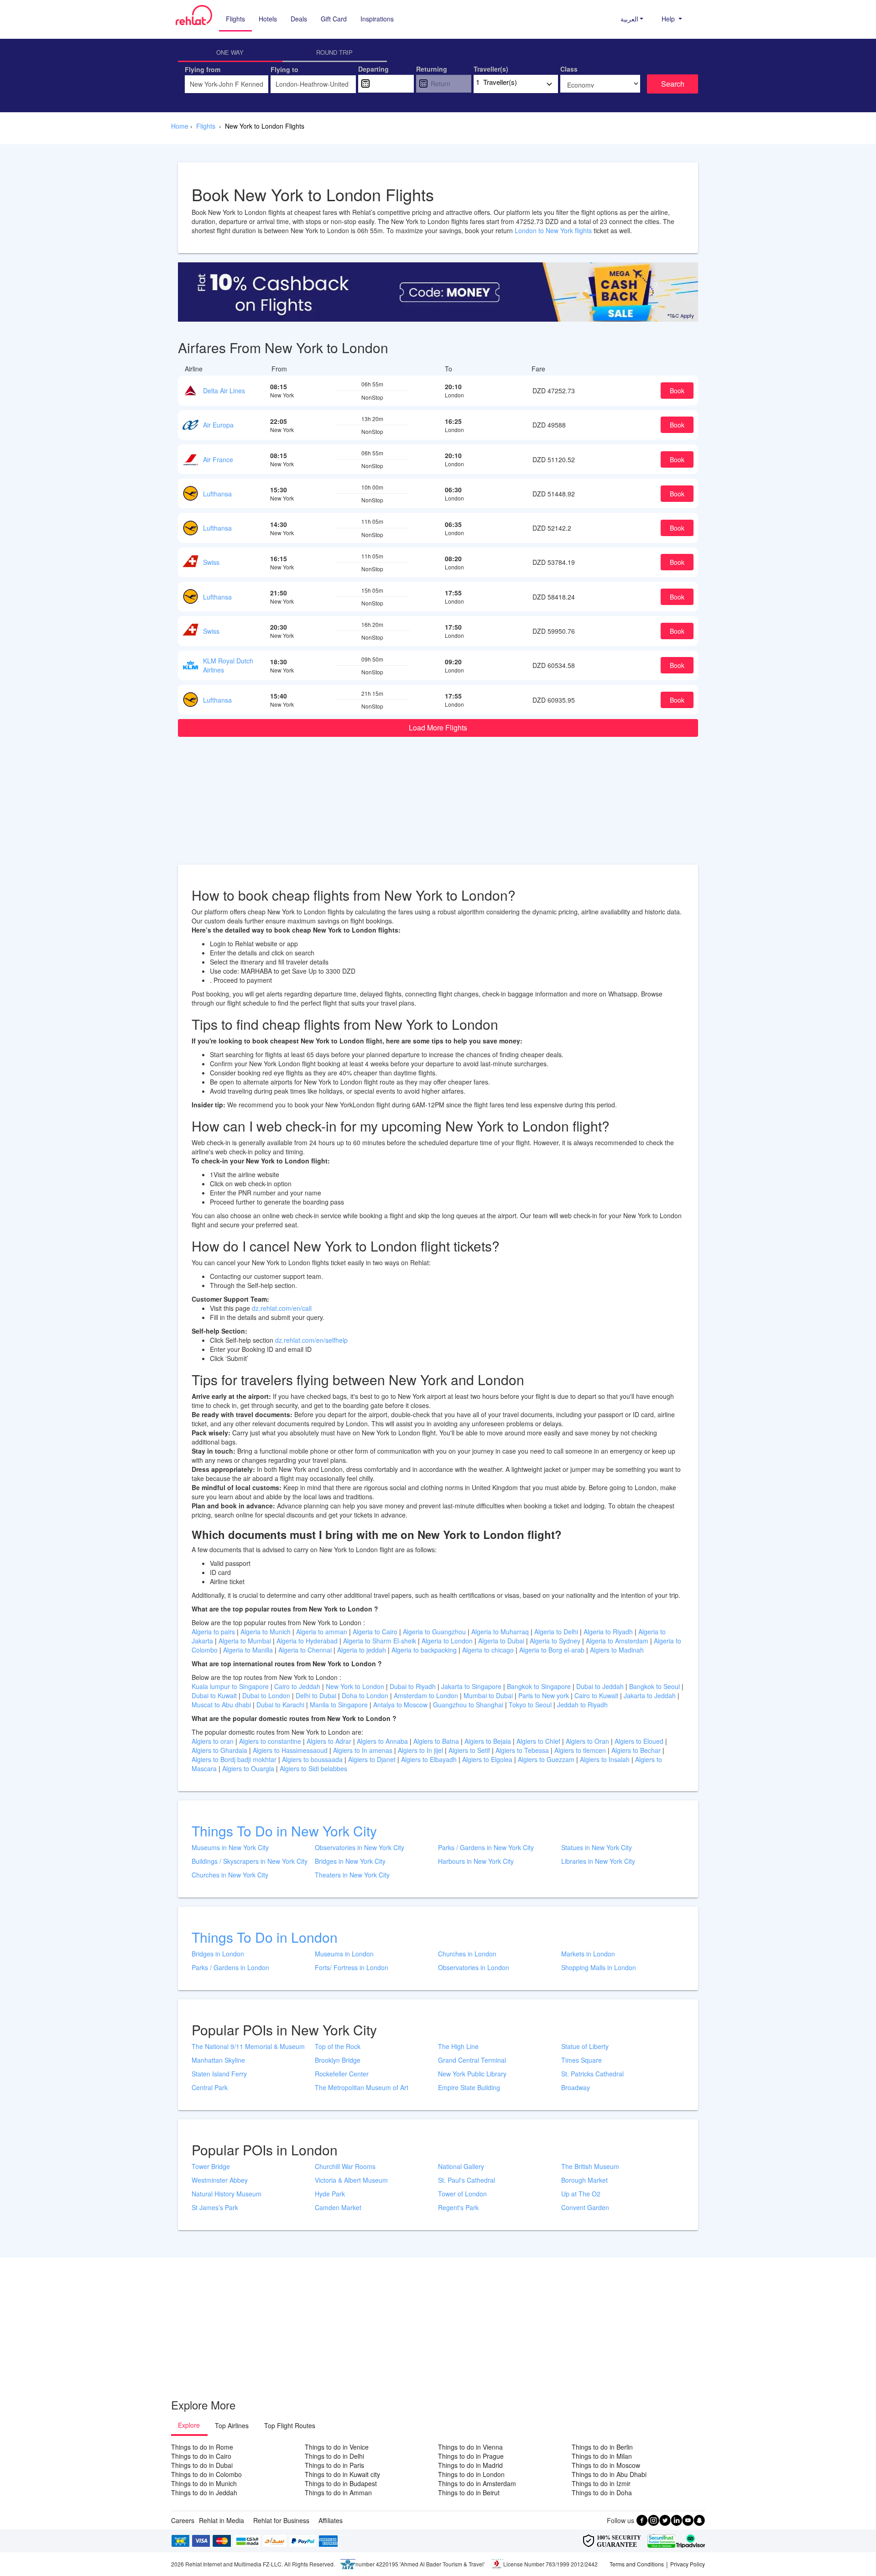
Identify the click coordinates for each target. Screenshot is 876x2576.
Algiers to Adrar (330, 1741)
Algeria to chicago (489, 1650)
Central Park (210, 2087)
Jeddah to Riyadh (582, 1705)
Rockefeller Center (342, 2074)
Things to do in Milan (602, 2456)
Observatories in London (474, 1967)
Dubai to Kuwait (215, 1695)
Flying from (203, 69)
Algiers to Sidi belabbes (313, 1768)
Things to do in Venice (337, 2447)
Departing (373, 69)
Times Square (581, 2060)
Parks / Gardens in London (230, 1967)
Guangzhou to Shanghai (469, 1705)
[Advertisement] (438, 801)
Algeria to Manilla (249, 1650)
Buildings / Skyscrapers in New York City (250, 1861)
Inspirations (377, 19)
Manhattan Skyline (218, 2060)
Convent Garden (585, 2207)
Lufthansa (217, 494)
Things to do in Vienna (470, 2447)
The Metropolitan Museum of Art (362, 2087)
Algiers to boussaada (313, 1759)
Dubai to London (267, 1695)
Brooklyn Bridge (338, 2060)
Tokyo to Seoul (531, 1705)
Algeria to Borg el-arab (553, 1650)
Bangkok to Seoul (655, 1686)
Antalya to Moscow (401, 1705)
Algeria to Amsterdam (617, 1641)
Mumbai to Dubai (488, 1695)
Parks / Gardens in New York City (486, 1847)
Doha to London (366, 1695)
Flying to (284, 69)
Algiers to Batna (437, 1741)
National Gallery (461, 2166)
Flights (235, 19)
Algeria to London (448, 1641)
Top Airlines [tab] (232, 2425)
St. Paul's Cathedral (467, 2180)
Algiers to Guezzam (547, 1759)
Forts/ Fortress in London (352, 1967)
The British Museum (590, 2166)
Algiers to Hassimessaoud (291, 1750)
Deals (299, 19)
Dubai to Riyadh (414, 1686)
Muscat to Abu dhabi (222, 1705)
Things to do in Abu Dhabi (609, 2474)
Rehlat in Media (222, 2520)
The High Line (458, 2046)
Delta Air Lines (224, 391)
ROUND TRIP (334, 52)
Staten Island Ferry (219, 2074)
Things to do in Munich (204, 2483)
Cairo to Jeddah (298, 1686)
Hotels (268, 19)
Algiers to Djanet (373, 1759)
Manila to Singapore (340, 1705)
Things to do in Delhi (334, 2456)
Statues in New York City (597, 1847)
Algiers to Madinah (617, 1650)
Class (569, 69)
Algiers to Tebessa (523, 1750)
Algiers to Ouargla (249, 1768)
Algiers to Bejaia (488, 1741)
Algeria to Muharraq (501, 1632)
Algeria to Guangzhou (435, 1632)
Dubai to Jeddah (601, 1686)
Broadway (576, 2087)
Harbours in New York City (476, 1861)
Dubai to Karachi (281, 1705)
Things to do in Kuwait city (342, 2474)
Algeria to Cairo (376, 1632)
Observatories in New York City (360, 1847)
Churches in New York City (230, 1875)
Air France (218, 459)
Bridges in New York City (350, 1861)
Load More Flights (438, 727)
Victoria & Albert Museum (351, 2180)
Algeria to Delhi (557, 1632)
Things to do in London (471, 2474)
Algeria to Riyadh (609, 1632)
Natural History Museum (227, 2194)
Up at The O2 (581, 2194)
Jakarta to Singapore (472, 1686)
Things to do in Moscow (606, 2465)
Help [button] (669, 19)
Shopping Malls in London (599, 1967)
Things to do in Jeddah (204, 2493)
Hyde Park (330, 2194)
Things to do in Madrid (470, 2465)
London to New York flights (553, 230)
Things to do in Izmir (601, 2483)
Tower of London (462, 2194)
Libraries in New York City (598, 1861)
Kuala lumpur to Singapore (231, 1686)
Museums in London (344, 1954)
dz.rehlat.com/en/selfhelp (311, 1340)
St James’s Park (215, 2207)
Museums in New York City (230, 1847)
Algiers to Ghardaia (220, 1750)
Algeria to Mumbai (246, 1641)
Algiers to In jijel (421, 1750)
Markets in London (588, 1954)
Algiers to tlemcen (580, 1750)
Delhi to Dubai (317, 1695)
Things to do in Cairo (201, 2456)
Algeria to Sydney (556, 1641)
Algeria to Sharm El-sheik (381, 1641)
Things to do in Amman (338, 2493)
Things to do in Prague (471, 2456)
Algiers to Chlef (539, 1741)
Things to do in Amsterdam (477, 2483)
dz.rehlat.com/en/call (282, 1308)
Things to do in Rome (202, 2447)
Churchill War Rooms (345, 2166)
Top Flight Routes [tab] (290, 2425)
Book (677, 391)
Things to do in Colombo (206, 2474)
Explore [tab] (189, 2425)
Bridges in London (218, 1954)
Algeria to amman (323, 1632)
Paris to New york (545, 1695)
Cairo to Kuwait (597, 1695)
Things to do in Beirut (469, 2493)
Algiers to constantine (271, 1741)
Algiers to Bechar (637, 1750)
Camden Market (338, 2207)
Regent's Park (458, 2207)
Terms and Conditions (637, 2564)
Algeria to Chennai (306, 1650)
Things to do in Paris (334, 2465)
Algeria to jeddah (362, 1650)
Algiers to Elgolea (488, 1759)
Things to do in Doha (602, 2493)
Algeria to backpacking (425, 1650)
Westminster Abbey (220, 2180)
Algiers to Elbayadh (430, 1759)
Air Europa (218, 425)
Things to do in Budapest (341, 2483)
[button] (632, 19)
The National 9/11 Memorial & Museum (248, 2046)
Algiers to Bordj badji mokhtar (234, 1759)
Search (673, 84)
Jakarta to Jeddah (651, 1695)
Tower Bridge (211, 2166)
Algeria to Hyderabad (308, 1641)
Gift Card (334, 19)
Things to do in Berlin (602, 2447)
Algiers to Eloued (639, 1741)
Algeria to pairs (214, 1632)
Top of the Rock (338, 2046)
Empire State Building (469, 2087)
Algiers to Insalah (606, 1759)
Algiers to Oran (588, 1741)
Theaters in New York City (352, 1875)
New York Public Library (472, 2074)
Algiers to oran (214, 1741)
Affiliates (331, 2520)
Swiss (211, 562)
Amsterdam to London (427, 1695)
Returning (432, 69)
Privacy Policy (688, 2564)
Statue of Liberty (585, 2046)
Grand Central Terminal (472, 2060)
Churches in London (467, 1954)
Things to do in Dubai (202, 2465)
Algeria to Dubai (501, 1641)
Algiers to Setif (470, 1750)
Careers (183, 2520)
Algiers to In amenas (364, 1750)
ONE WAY (230, 52)
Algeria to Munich (266, 1632)
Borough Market (584, 2180)
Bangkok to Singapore (540, 1686)
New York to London (356, 1686)
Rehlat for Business (281, 2520)
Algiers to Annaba (383, 1741)
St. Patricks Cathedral (592, 2074)
